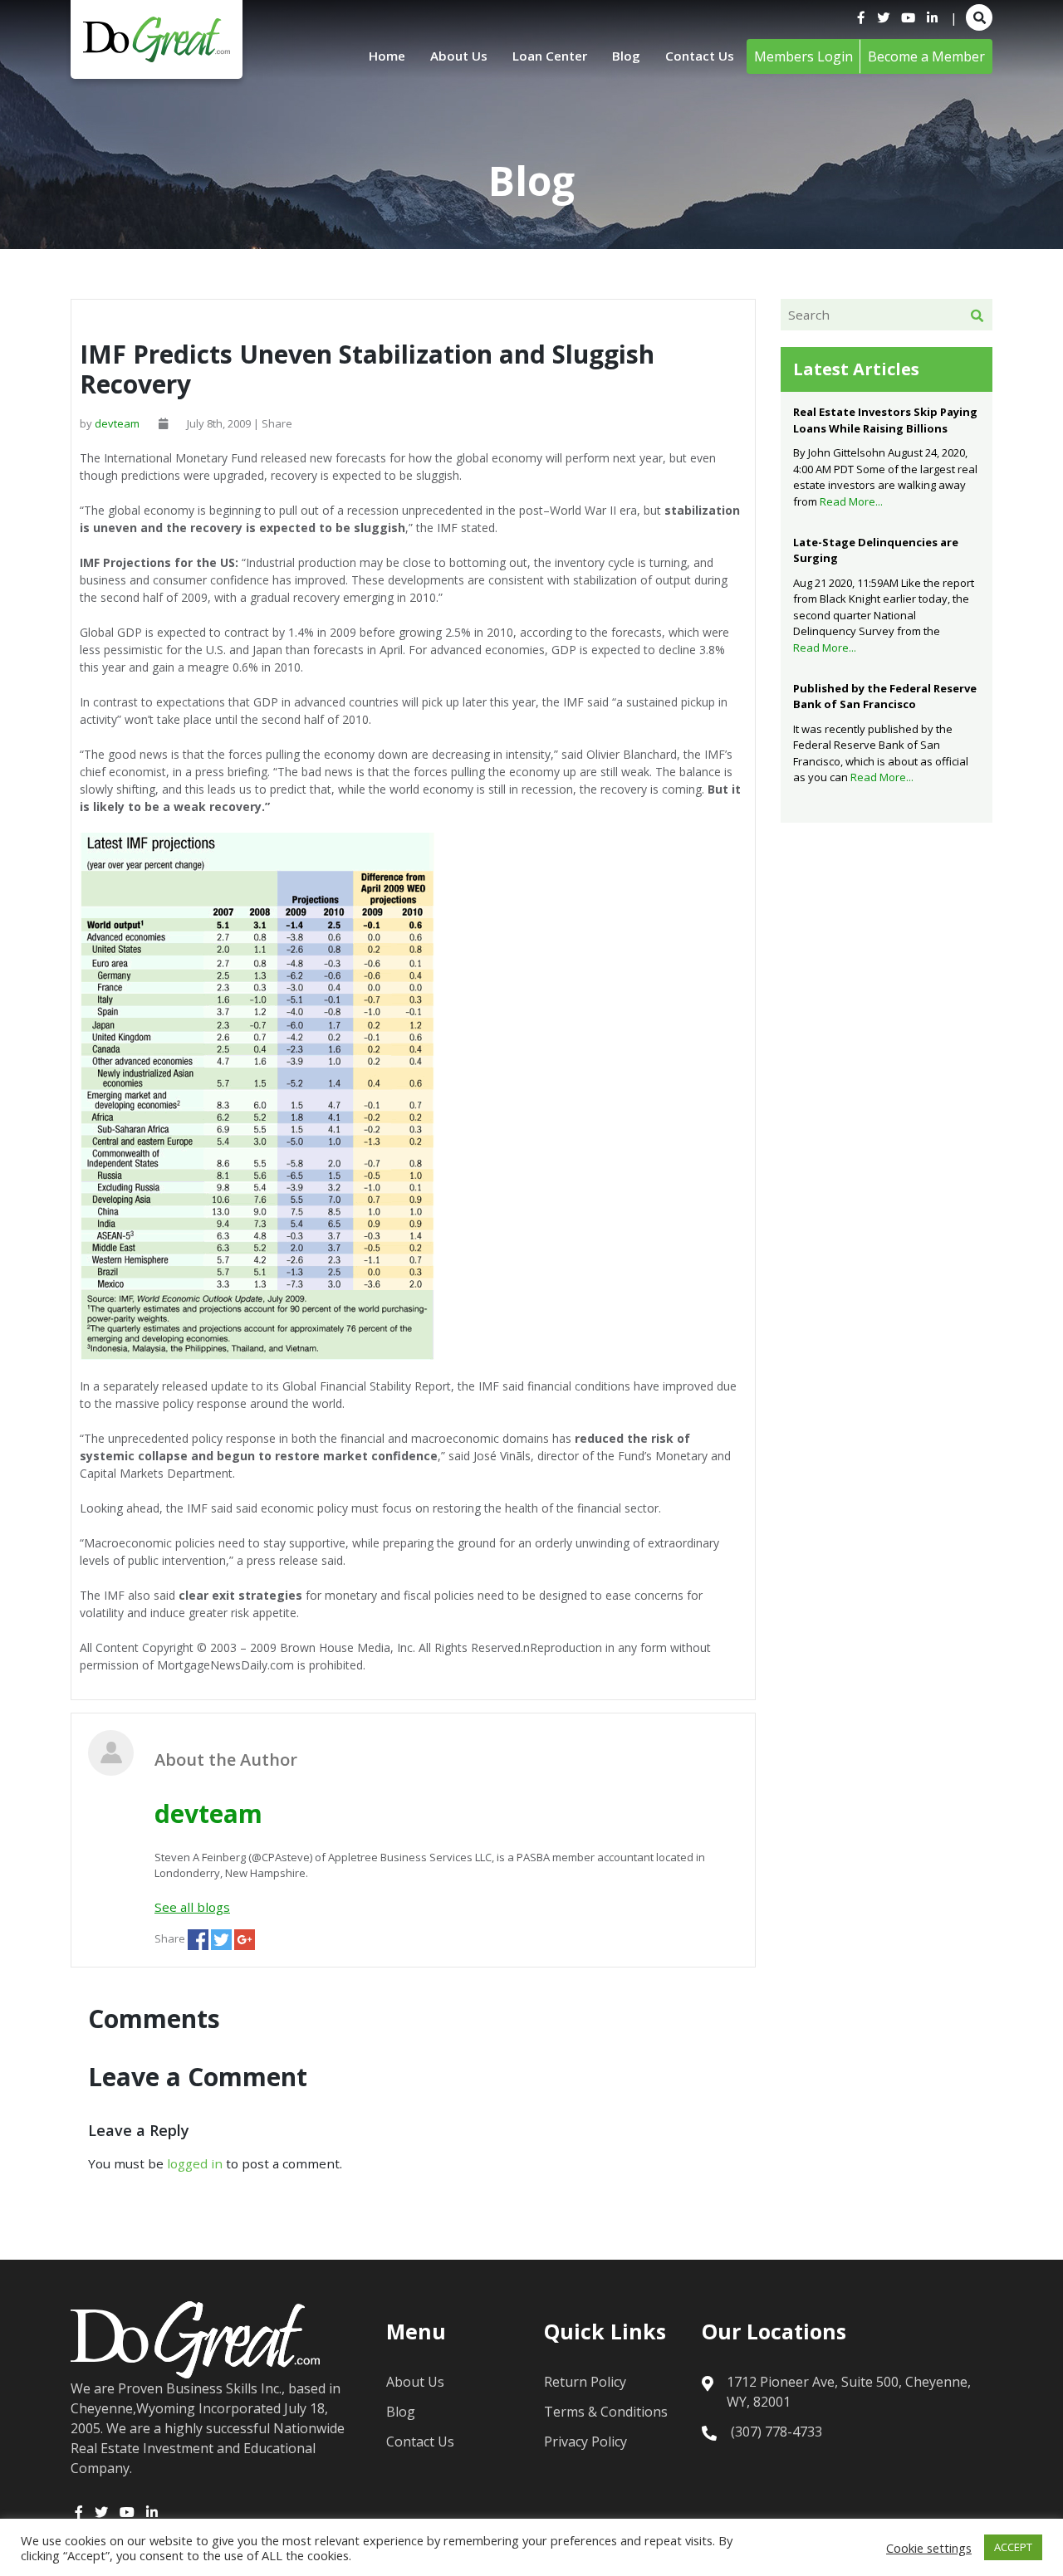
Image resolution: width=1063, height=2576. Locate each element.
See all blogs (192, 1907)
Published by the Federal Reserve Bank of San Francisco (885, 697)
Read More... (851, 501)
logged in (195, 2163)
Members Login (803, 56)
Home (387, 56)
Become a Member (926, 56)
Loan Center (550, 56)
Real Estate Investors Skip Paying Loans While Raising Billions (885, 420)
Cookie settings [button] (929, 2548)
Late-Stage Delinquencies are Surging (876, 550)
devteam (117, 423)
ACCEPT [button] (1013, 2547)
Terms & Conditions (606, 2412)
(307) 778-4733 (776, 2432)
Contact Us (700, 56)
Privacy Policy (585, 2442)
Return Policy (585, 2382)
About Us (459, 56)
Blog (626, 56)
